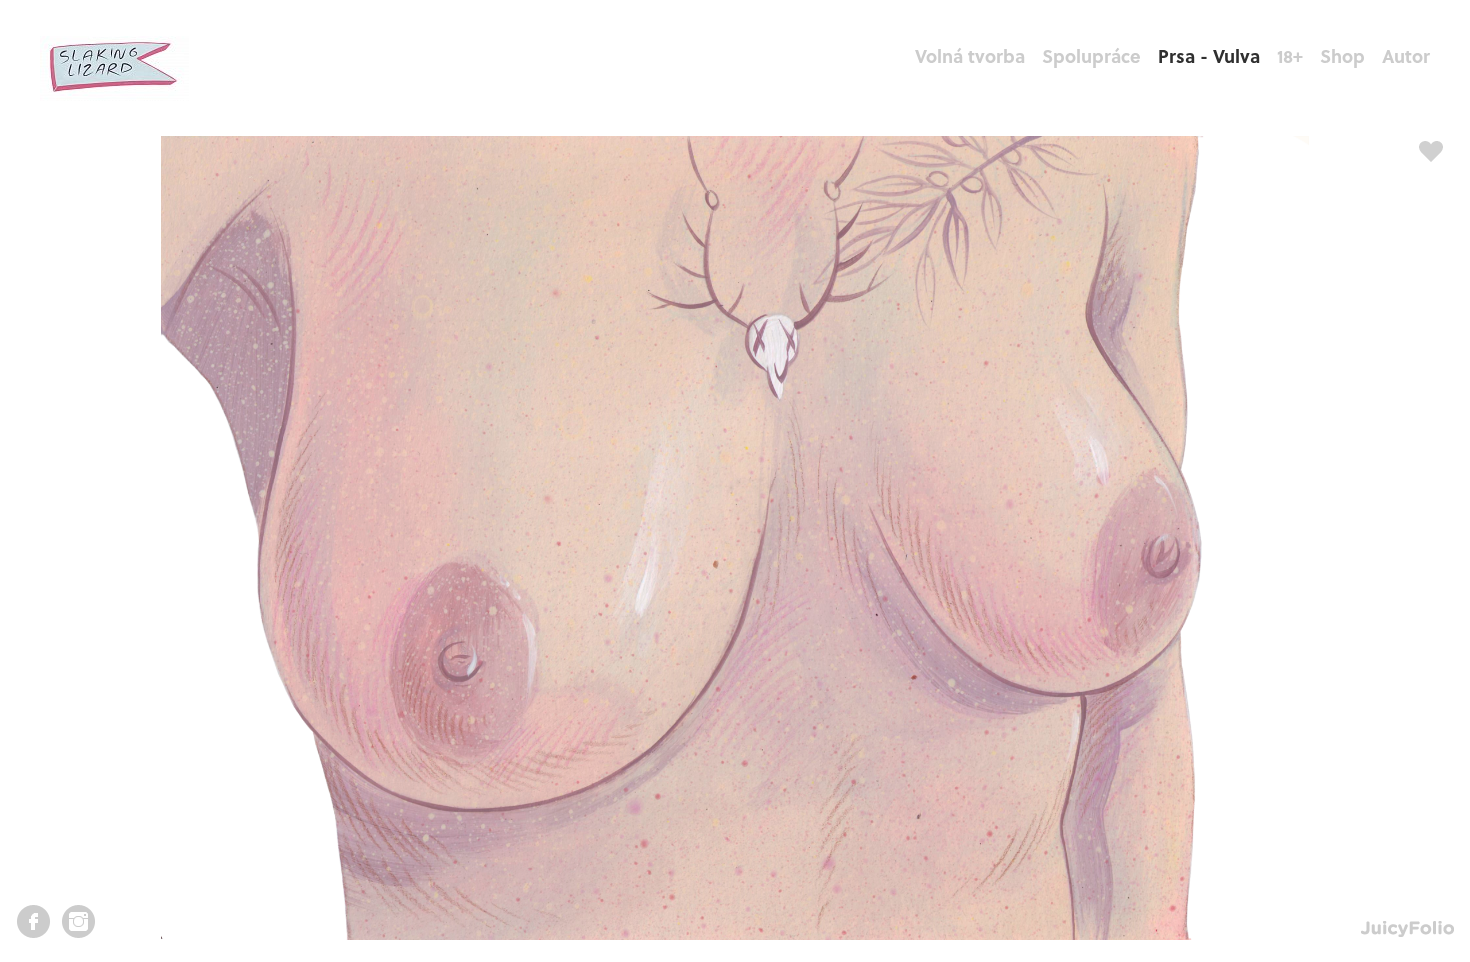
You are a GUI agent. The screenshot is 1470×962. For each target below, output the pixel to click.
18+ (1290, 55)
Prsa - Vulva (1209, 55)
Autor (1406, 55)
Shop (1342, 55)
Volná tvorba (970, 55)
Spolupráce (1091, 55)
